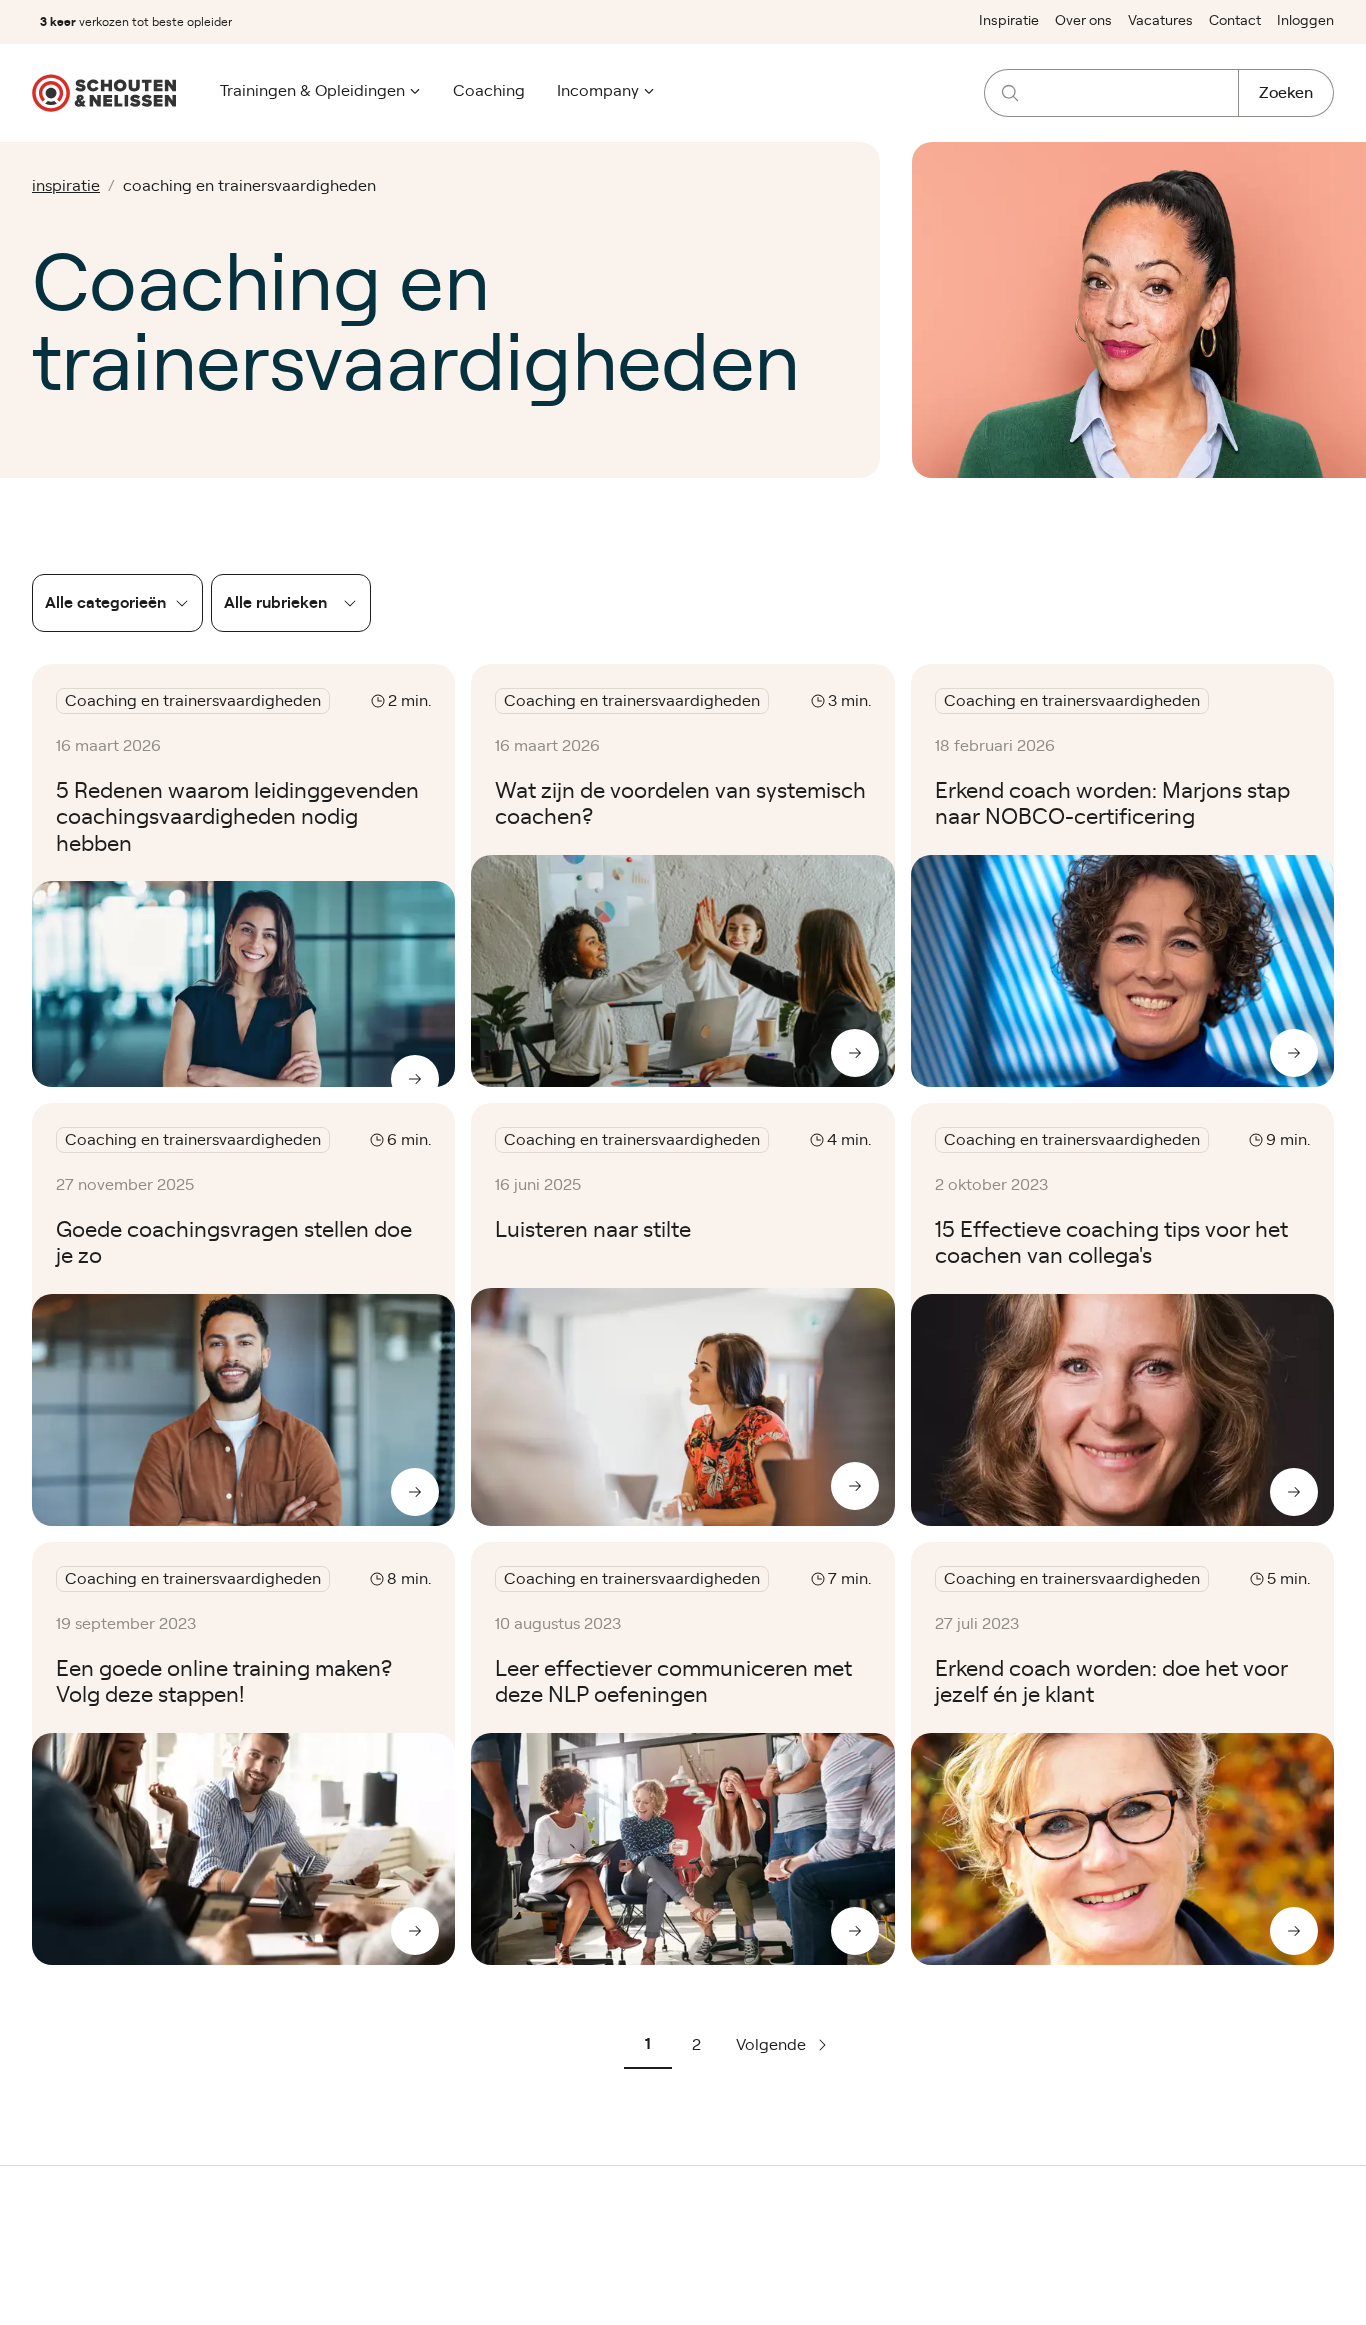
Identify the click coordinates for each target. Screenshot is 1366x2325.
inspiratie (66, 186)
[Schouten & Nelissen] (104, 93)
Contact (1235, 21)
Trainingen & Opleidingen (312, 91)
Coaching (489, 91)
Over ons (1083, 21)
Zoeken (1286, 93)
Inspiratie (1009, 21)
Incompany (598, 91)
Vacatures (1160, 21)
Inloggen (1305, 21)
